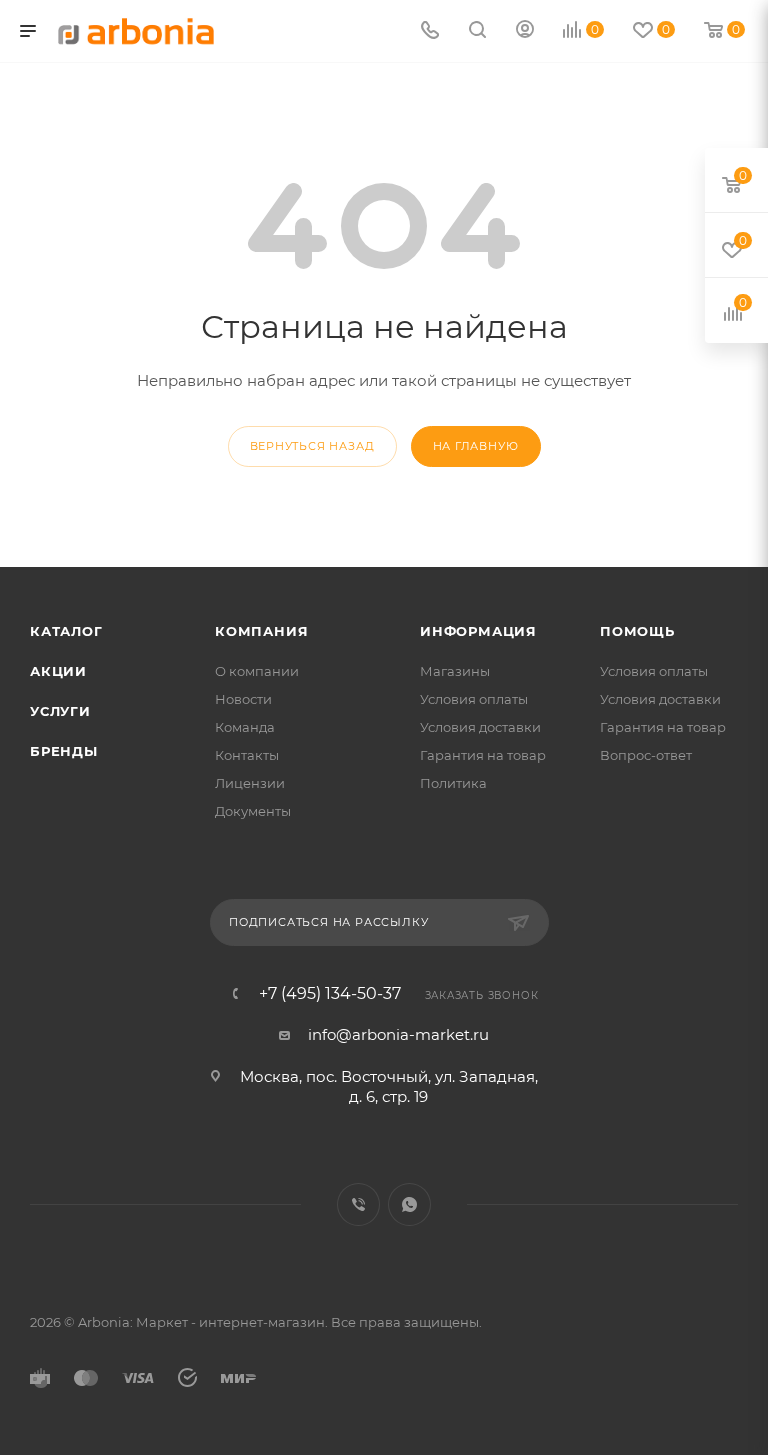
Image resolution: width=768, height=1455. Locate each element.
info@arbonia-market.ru (398, 1034)
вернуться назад (312, 446)
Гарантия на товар (483, 755)
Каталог (66, 631)
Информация (478, 631)
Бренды (64, 751)
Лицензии (250, 783)
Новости (243, 699)
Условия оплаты (474, 699)
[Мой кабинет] (525, 31)
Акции (58, 671)
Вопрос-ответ (646, 755)
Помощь (637, 631)
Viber (358, 1204)
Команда (245, 727)
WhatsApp (409, 1204)
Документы (253, 811)
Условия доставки (480, 727)
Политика (453, 783)
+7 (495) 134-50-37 (330, 994)
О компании (257, 671)
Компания (261, 631)
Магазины (455, 671)
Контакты (247, 755)
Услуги (60, 711)
